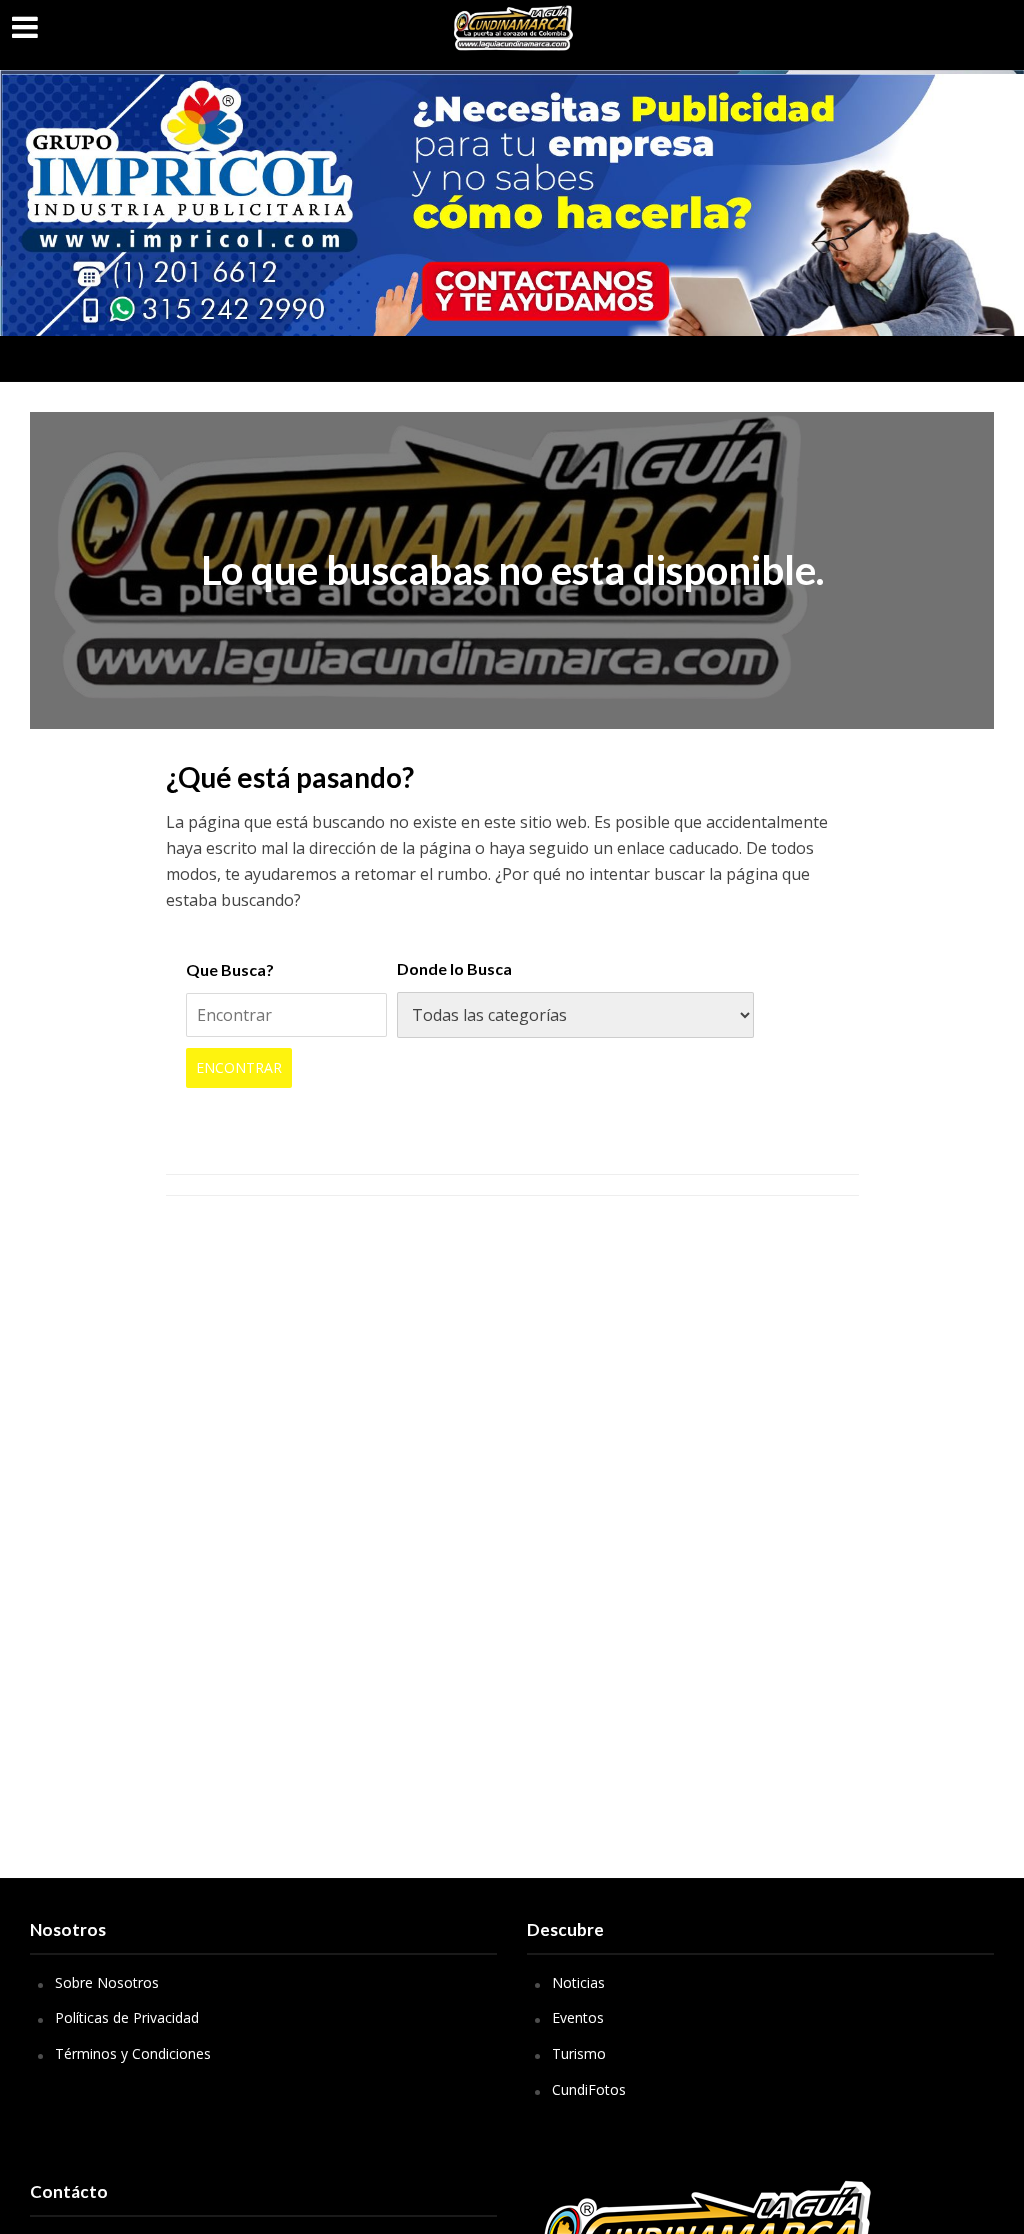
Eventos (578, 2017)
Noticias (578, 1982)
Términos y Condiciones (133, 2053)
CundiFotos (589, 2089)
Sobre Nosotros (107, 1982)
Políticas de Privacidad (127, 2017)
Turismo (579, 2053)
